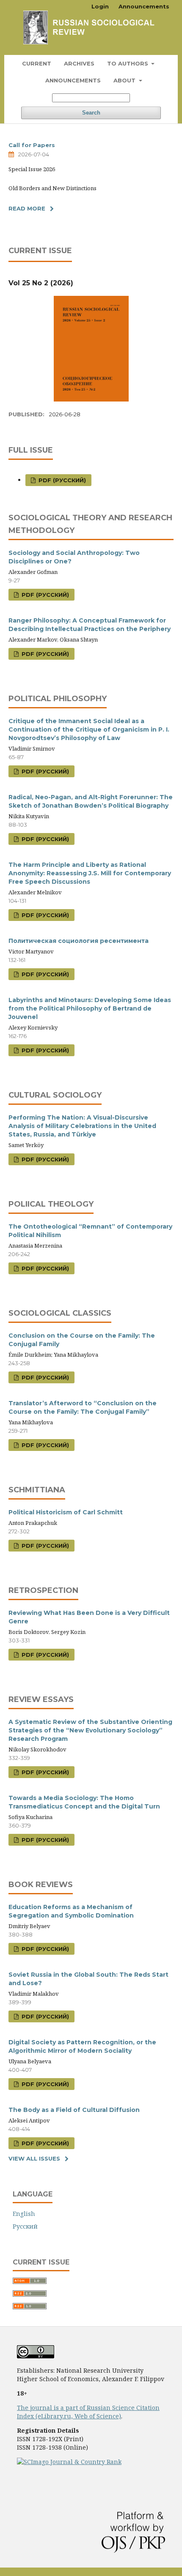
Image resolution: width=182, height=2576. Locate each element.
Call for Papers (32, 145)
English (24, 2214)
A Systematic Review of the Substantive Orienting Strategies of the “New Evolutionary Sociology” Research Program (90, 1730)
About (125, 80)
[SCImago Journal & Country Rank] (69, 2462)
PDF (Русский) (61, 480)
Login (100, 6)
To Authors (128, 63)
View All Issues (34, 2158)
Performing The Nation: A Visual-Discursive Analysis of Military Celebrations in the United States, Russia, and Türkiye (82, 1126)
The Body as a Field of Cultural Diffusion (74, 2110)
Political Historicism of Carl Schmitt (66, 1512)
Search (91, 113)
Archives (79, 63)
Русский (25, 2226)
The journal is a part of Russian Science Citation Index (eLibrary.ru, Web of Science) (88, 2412)
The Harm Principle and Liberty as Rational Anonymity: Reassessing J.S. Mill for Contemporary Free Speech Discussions (90, 873)
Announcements (73, 80)
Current (37, 63)
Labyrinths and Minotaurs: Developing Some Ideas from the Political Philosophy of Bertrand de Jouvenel (90, 1008)
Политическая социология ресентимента (79, 941)
